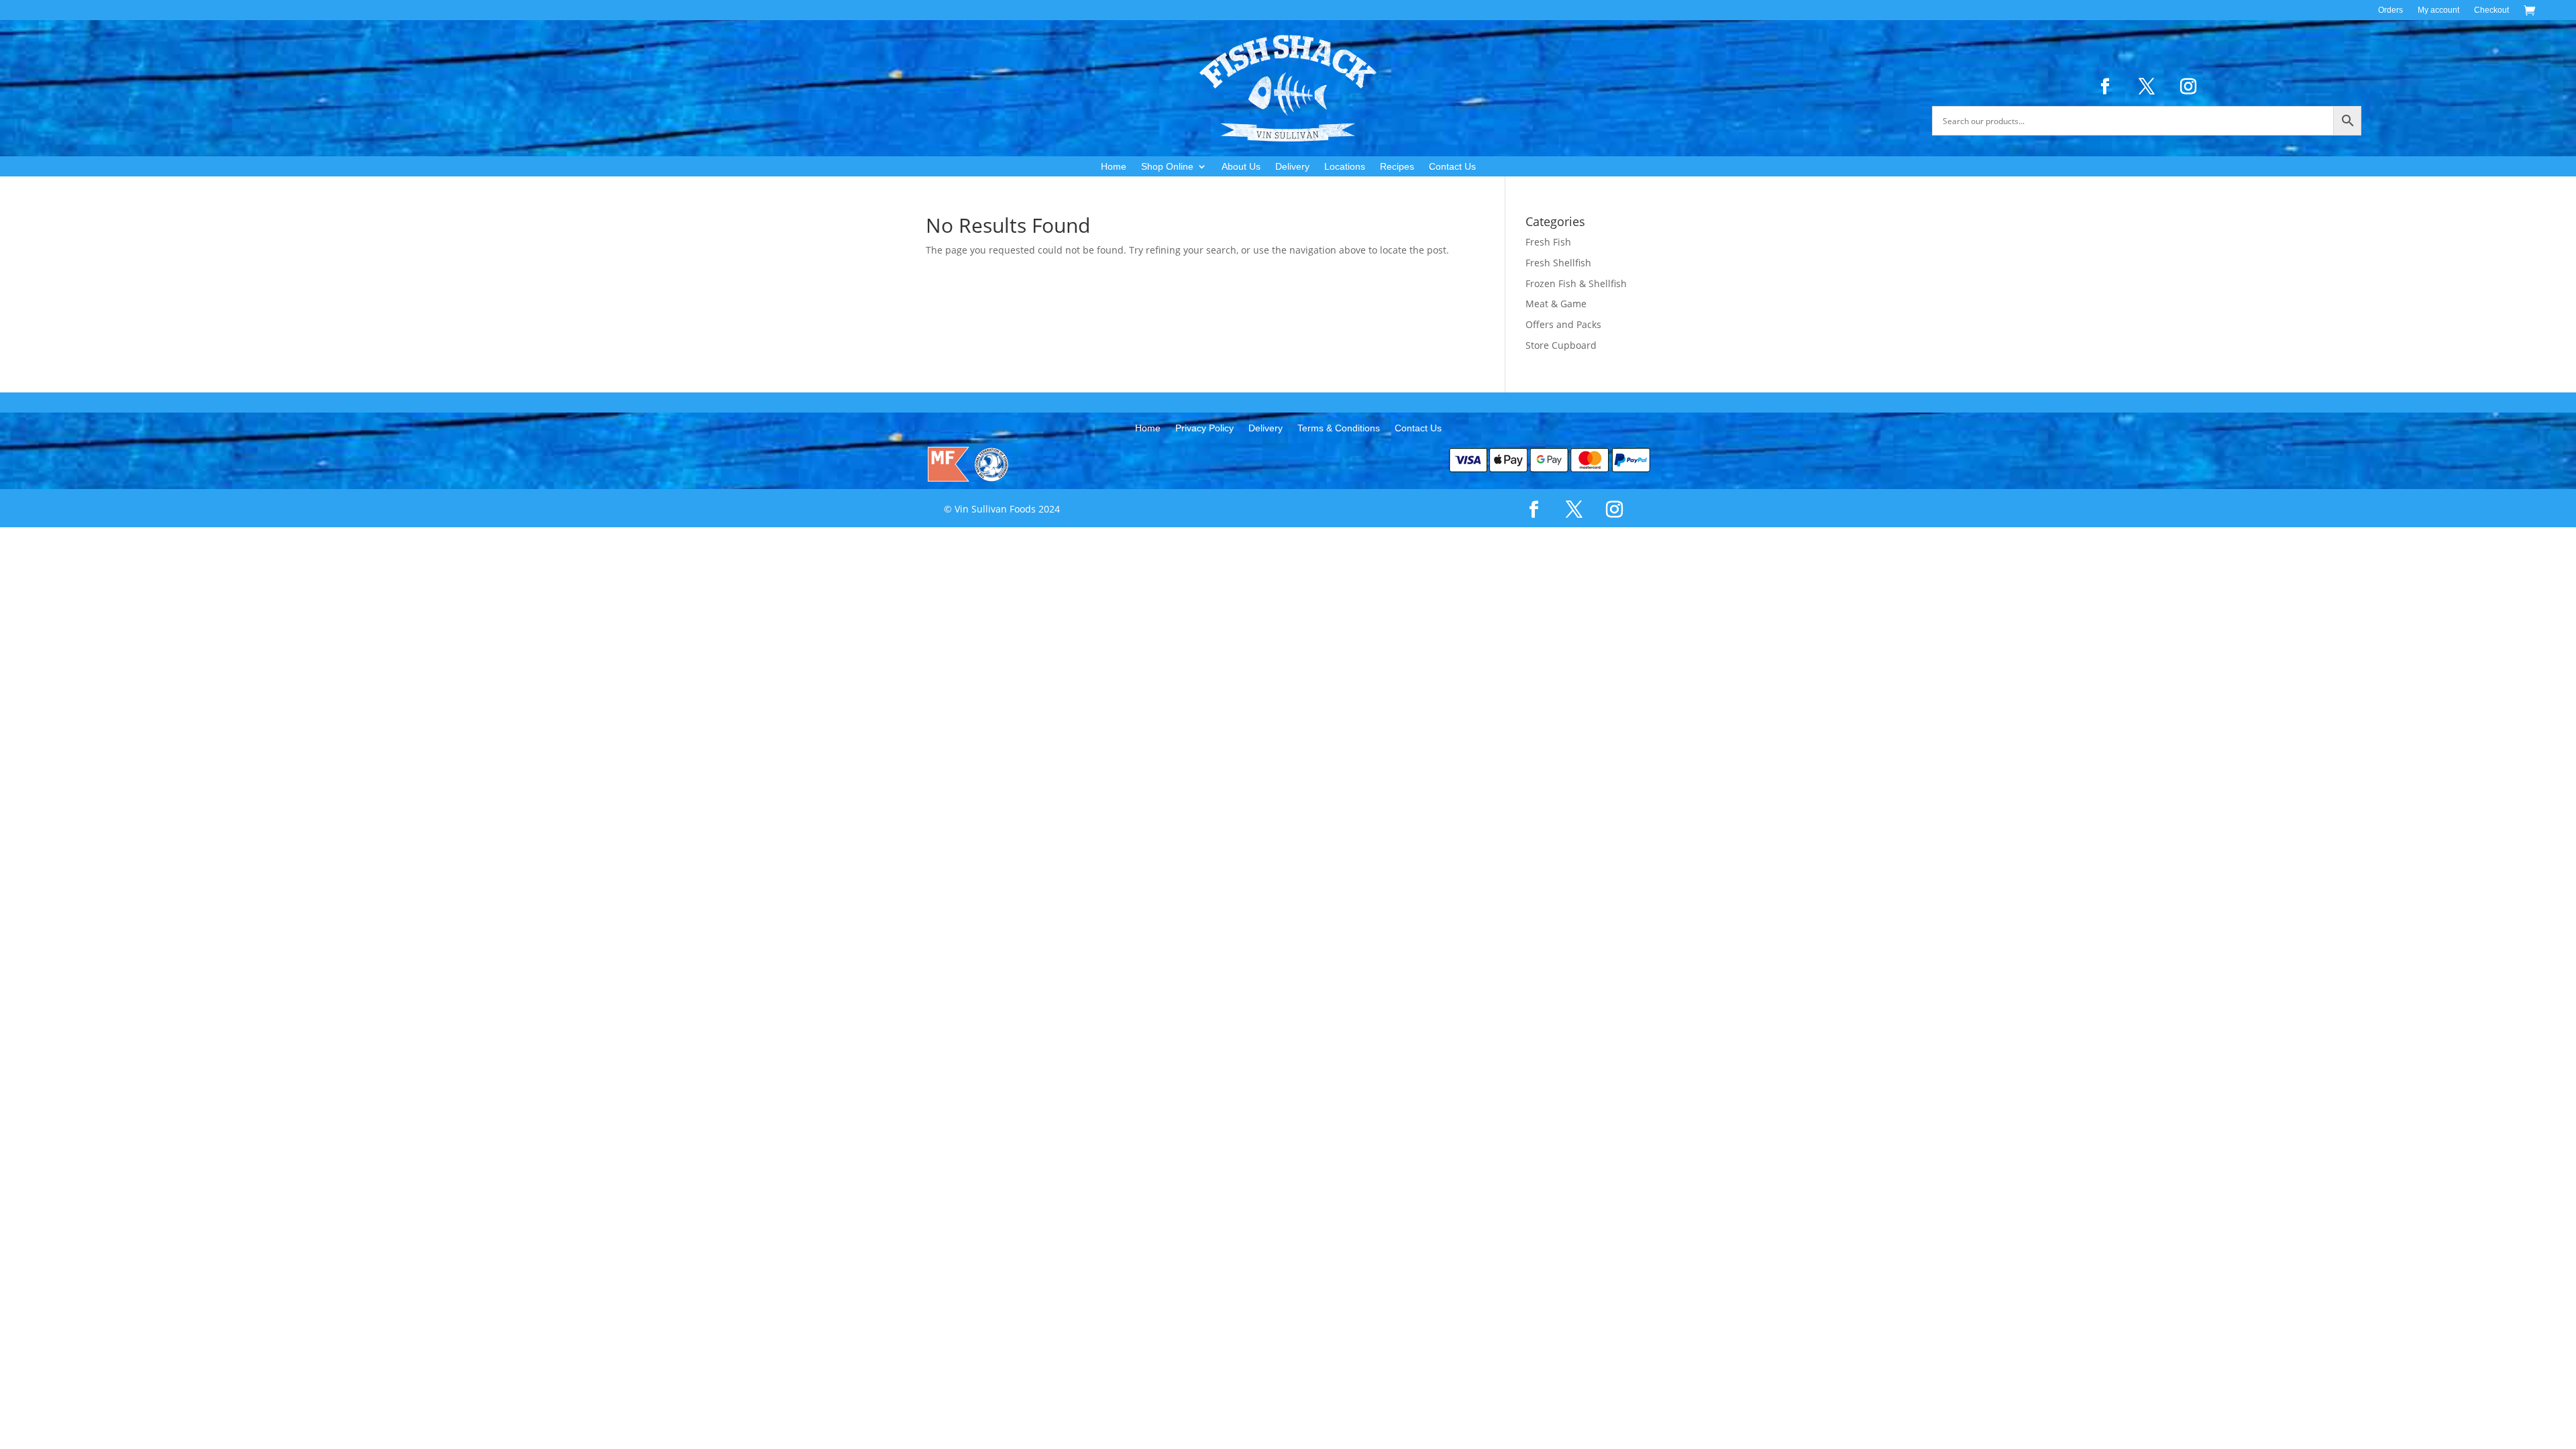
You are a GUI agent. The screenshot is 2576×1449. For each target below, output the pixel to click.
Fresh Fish (1548, 242)
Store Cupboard (1561, 345)
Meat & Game (1556, 304)
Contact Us (1452, 167)
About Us (1241, 167)
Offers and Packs (1563, 324)
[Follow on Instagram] (2188, 87)
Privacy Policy (1204, 428)
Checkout (2491, 10)
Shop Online (1167, 167)
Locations (1345, 167)
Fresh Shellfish (1558, 263)
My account (2438, 10)
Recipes (1397, 167)
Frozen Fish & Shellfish (1576, 283)
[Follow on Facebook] (2105, 87)
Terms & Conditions (1339, 428)
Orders (2391, 10)
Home (1114, 167)
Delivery (1292, 167)
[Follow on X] (2147, 87)
